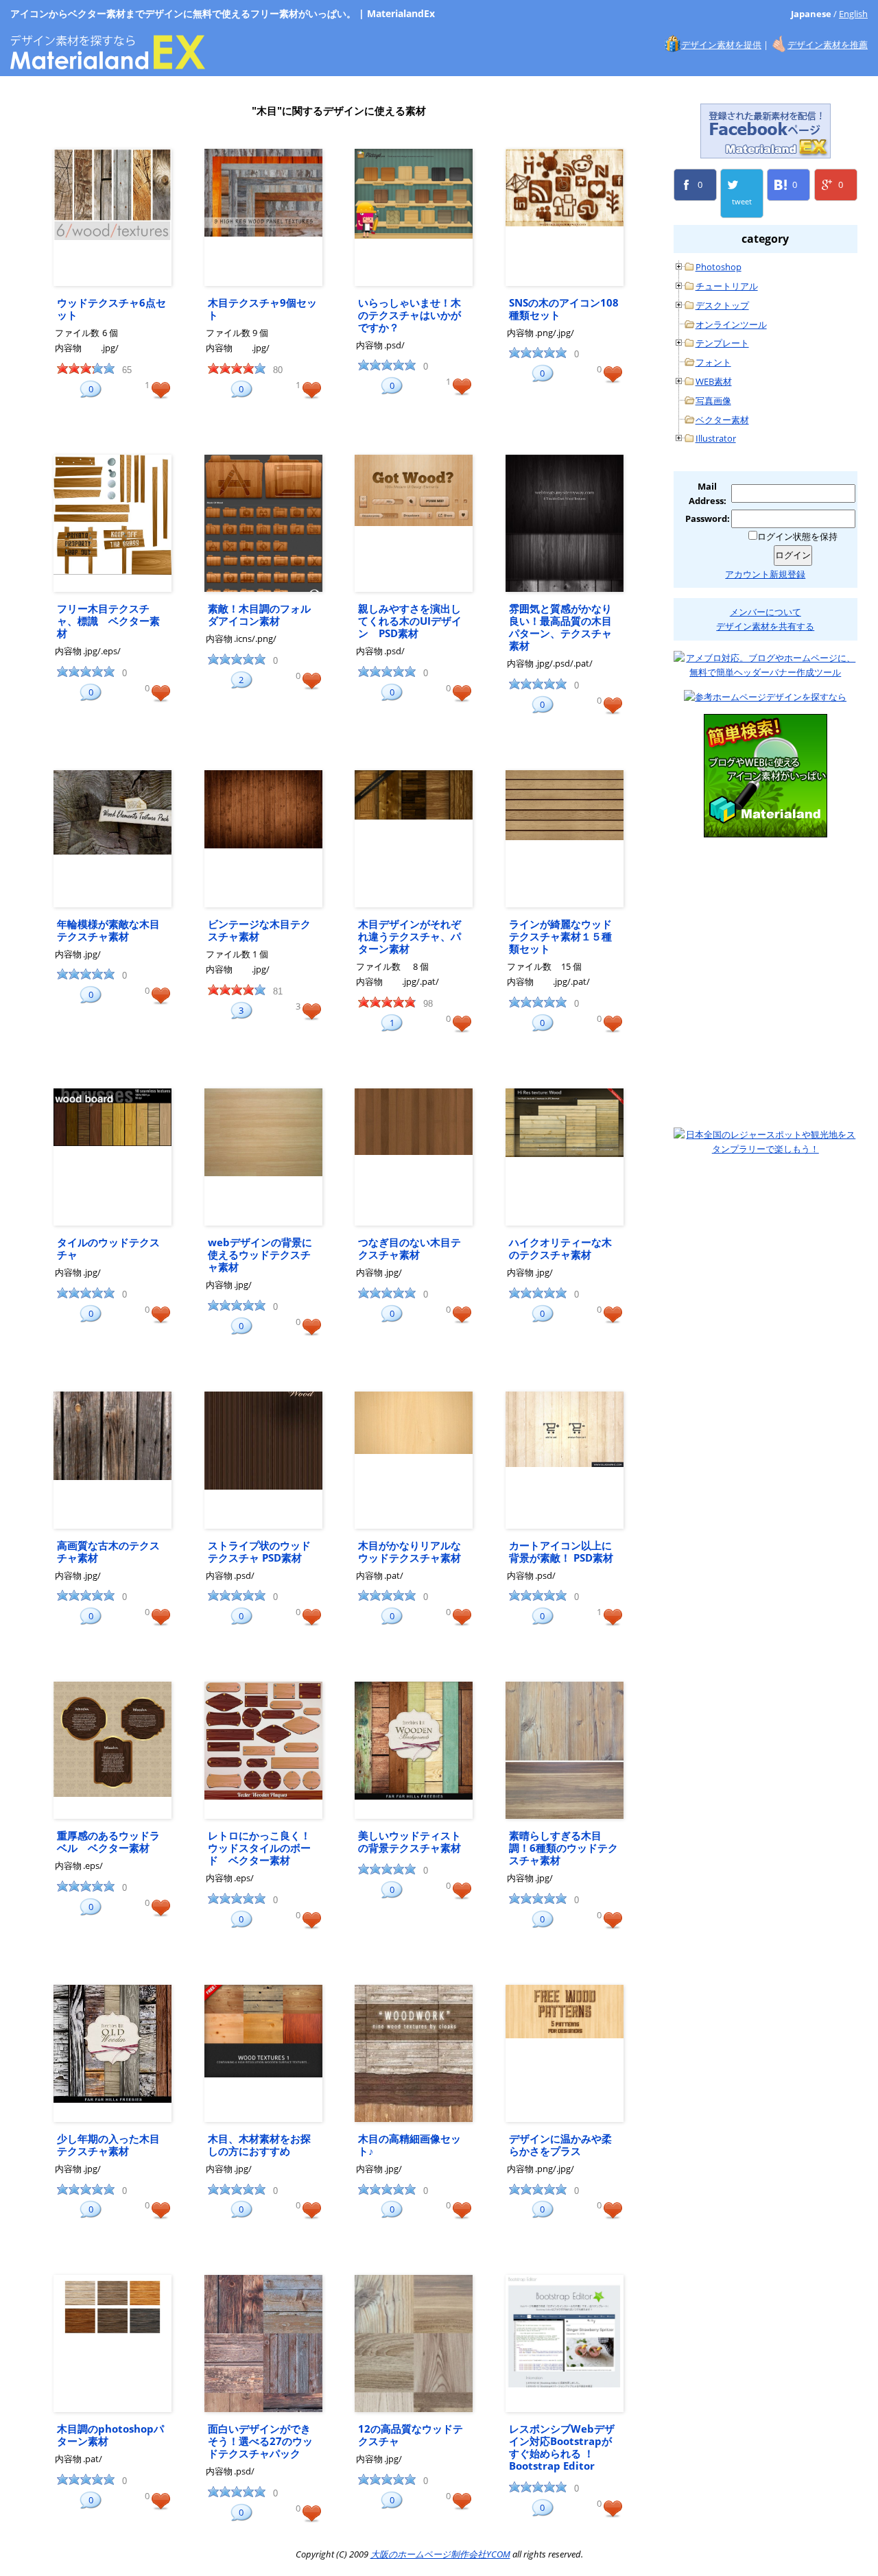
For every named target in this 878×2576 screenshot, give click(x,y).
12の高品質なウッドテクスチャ (411, 2435)
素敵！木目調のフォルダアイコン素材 (259, 615)
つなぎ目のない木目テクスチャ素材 (410, 1248)
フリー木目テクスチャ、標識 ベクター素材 (108, 621)
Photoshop (719, 267)
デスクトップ (722, 305)
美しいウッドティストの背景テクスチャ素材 (410, 1841)
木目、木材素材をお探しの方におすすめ (259, 2145)
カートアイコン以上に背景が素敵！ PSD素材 (561, 1551)
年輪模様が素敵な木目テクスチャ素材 (108, 930)
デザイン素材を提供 (721, 45)
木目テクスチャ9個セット (262, 309)
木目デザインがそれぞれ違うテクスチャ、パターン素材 (410, 936)
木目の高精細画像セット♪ (410, 2145)
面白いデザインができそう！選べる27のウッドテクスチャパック (260, 2441)
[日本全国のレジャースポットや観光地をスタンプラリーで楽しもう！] (766, 1142)
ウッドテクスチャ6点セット (111, 309)
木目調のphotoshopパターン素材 (110, 2435)
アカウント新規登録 (765, 574)
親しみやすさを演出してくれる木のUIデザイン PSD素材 (410, 621)
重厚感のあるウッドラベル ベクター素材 (108, 1841)
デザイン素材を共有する (765, 626)
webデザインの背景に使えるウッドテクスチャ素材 (260, 1254)
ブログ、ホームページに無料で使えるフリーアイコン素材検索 (766, 776)
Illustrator (716, 438)
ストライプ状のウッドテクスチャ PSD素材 (259, 1551)
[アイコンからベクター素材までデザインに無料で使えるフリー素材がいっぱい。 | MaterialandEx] (108, 62)
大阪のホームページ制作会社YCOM (766, 1051)
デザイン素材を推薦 (828, 45)
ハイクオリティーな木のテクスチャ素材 (560, 1248)
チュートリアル (727, 286)
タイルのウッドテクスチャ (108, 1248)
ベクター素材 (722, 420)
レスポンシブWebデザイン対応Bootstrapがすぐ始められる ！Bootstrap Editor (562, 2447)
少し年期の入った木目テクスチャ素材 (108, 2145)
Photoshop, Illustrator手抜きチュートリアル (766, 914)
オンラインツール (731, 324)
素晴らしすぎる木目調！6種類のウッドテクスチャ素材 (563, 1848)
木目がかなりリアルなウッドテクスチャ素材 (410, 1551)
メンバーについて (766, 612)
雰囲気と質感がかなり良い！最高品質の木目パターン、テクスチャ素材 (560, 627)
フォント (713, 362)
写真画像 (713, 401)
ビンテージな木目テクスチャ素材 (259, 930)
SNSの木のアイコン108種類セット (564, 309)
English (853, 14)
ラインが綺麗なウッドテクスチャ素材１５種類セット (560, 936)
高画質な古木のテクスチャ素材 (108, 1551)
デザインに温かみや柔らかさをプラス (560, 2145)
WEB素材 (714, 381)
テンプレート (722, 343)
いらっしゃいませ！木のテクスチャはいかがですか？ (410, 315)
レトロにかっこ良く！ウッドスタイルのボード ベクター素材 (259, 1848)
